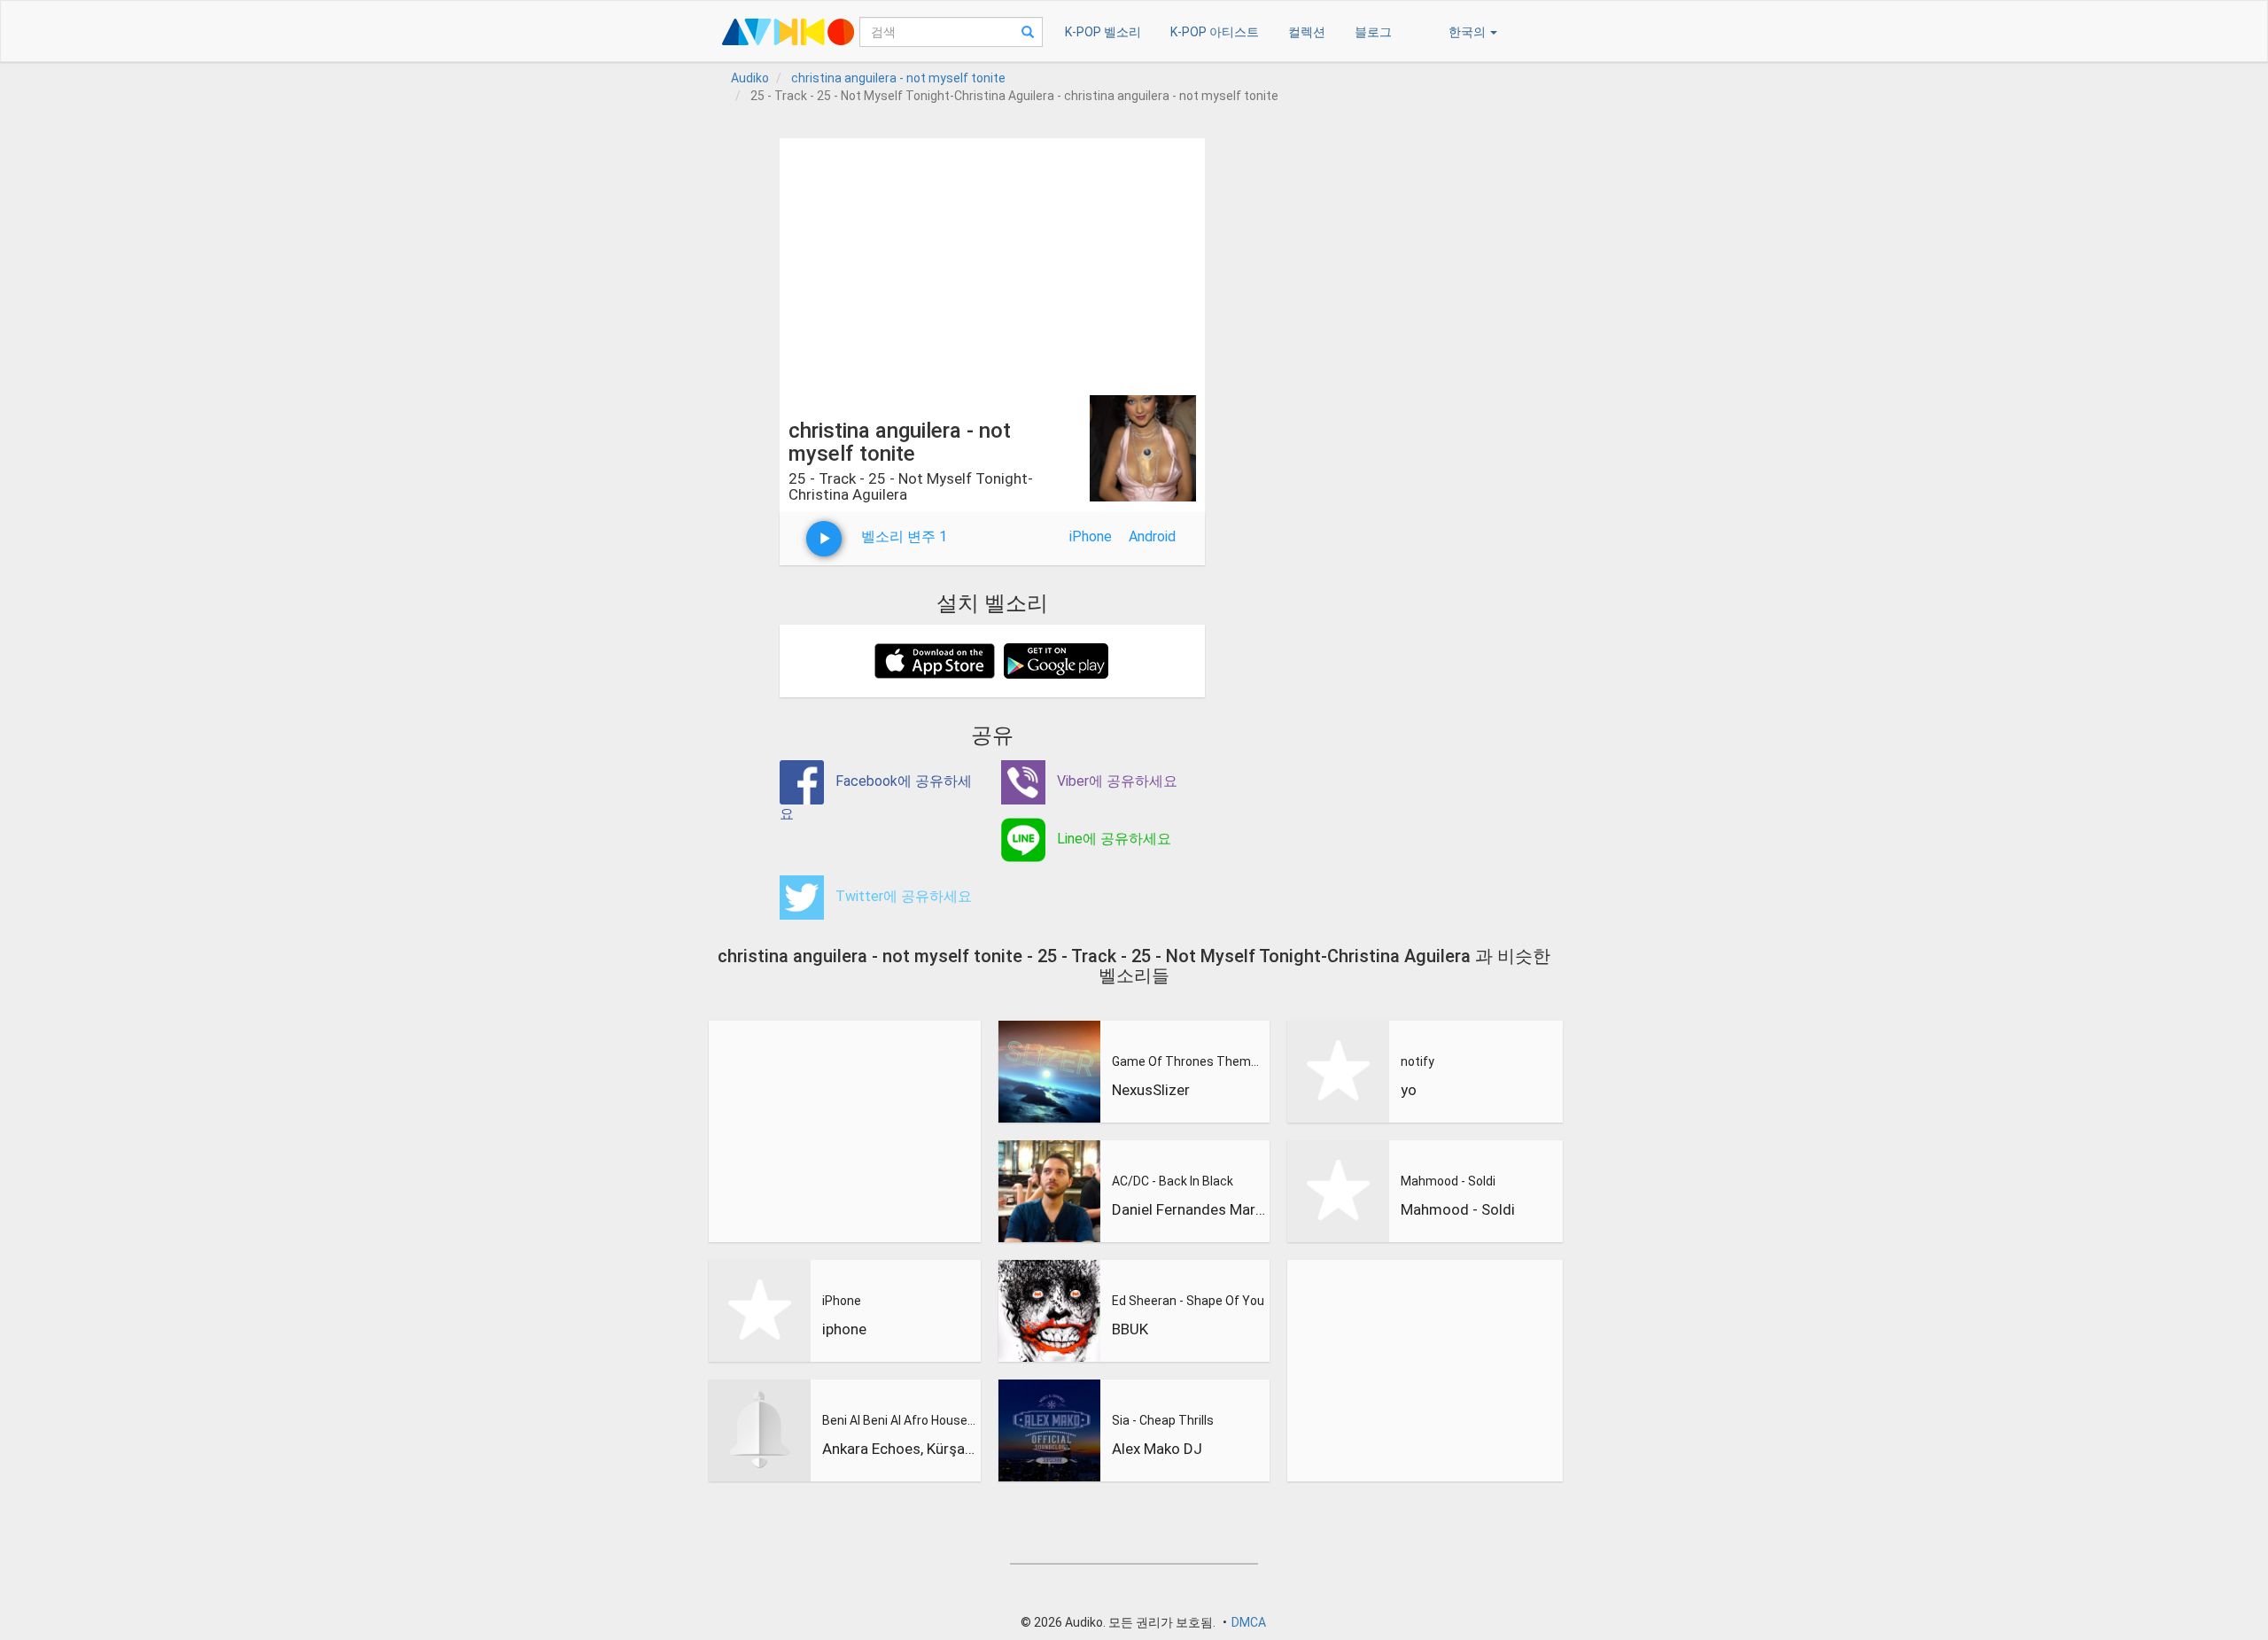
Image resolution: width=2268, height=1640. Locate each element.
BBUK (1130, 1329)
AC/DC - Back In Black (1173, 1181)
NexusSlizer (1151, 1090)
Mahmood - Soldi (1448, 1181)
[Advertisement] (992, 262)
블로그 (1373, 32)
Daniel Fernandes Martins (1189, 1209)
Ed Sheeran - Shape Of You (1188, 1301)
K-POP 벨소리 (1103, 32)
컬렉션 (1307, 32)
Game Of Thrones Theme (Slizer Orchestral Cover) (1189, 1061)
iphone (844, 1329)
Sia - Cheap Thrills (1163, 1420)
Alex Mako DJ (1157, 1449)
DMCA (1249, 1622)
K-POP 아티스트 (1215, 32)
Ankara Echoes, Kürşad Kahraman (899, 1449)
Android (1152, 536)
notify (1417, 1061)
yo (1409, 1090)
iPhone (1091, 536)
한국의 (1468, 32)
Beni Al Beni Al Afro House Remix (899, 1420)
